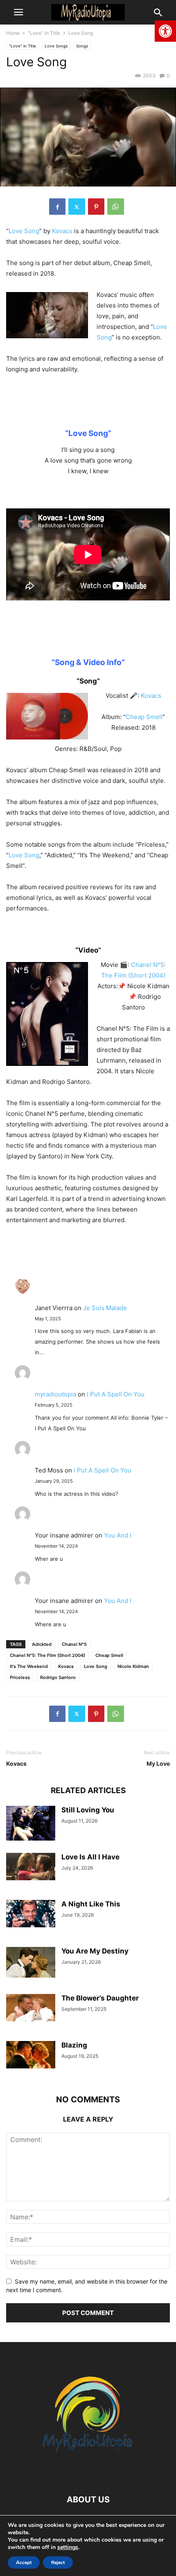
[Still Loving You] (31, 1824)
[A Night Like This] (31, 1914)
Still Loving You (88, 1810)
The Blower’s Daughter (100, 1998)
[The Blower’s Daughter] (31, 2008)
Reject (58, 2563)
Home (13, 33)
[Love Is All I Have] (31, 1867)
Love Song (24, 231)
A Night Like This (91, 1904)
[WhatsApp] (116, 207)
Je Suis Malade (105, 1308)
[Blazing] (31, 2055)
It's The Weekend (29, 1666)
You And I (118, 1535)
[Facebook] (57, 207)
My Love (158, 1763)
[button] (165, 31)
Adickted (42, 1644)
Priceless (20, 1677)
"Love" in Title (44, 33)
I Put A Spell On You (116, 1394)
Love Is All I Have (90, 1857)
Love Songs (56, 46)
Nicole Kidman (133, 1666)
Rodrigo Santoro (58, 1677)
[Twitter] (77, 207)
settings (68, 2547)
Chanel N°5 (74, 1644)
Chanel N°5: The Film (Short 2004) (47, 1655)
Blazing (74, 2045)
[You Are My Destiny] (31, 1962)
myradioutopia (55, 1394)
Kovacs (62, 231)
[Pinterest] (96, 207)
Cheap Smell (144, 717)
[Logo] (88, 2475)
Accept (24, 2563)
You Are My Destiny (95, 1951)
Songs (82, 46)
